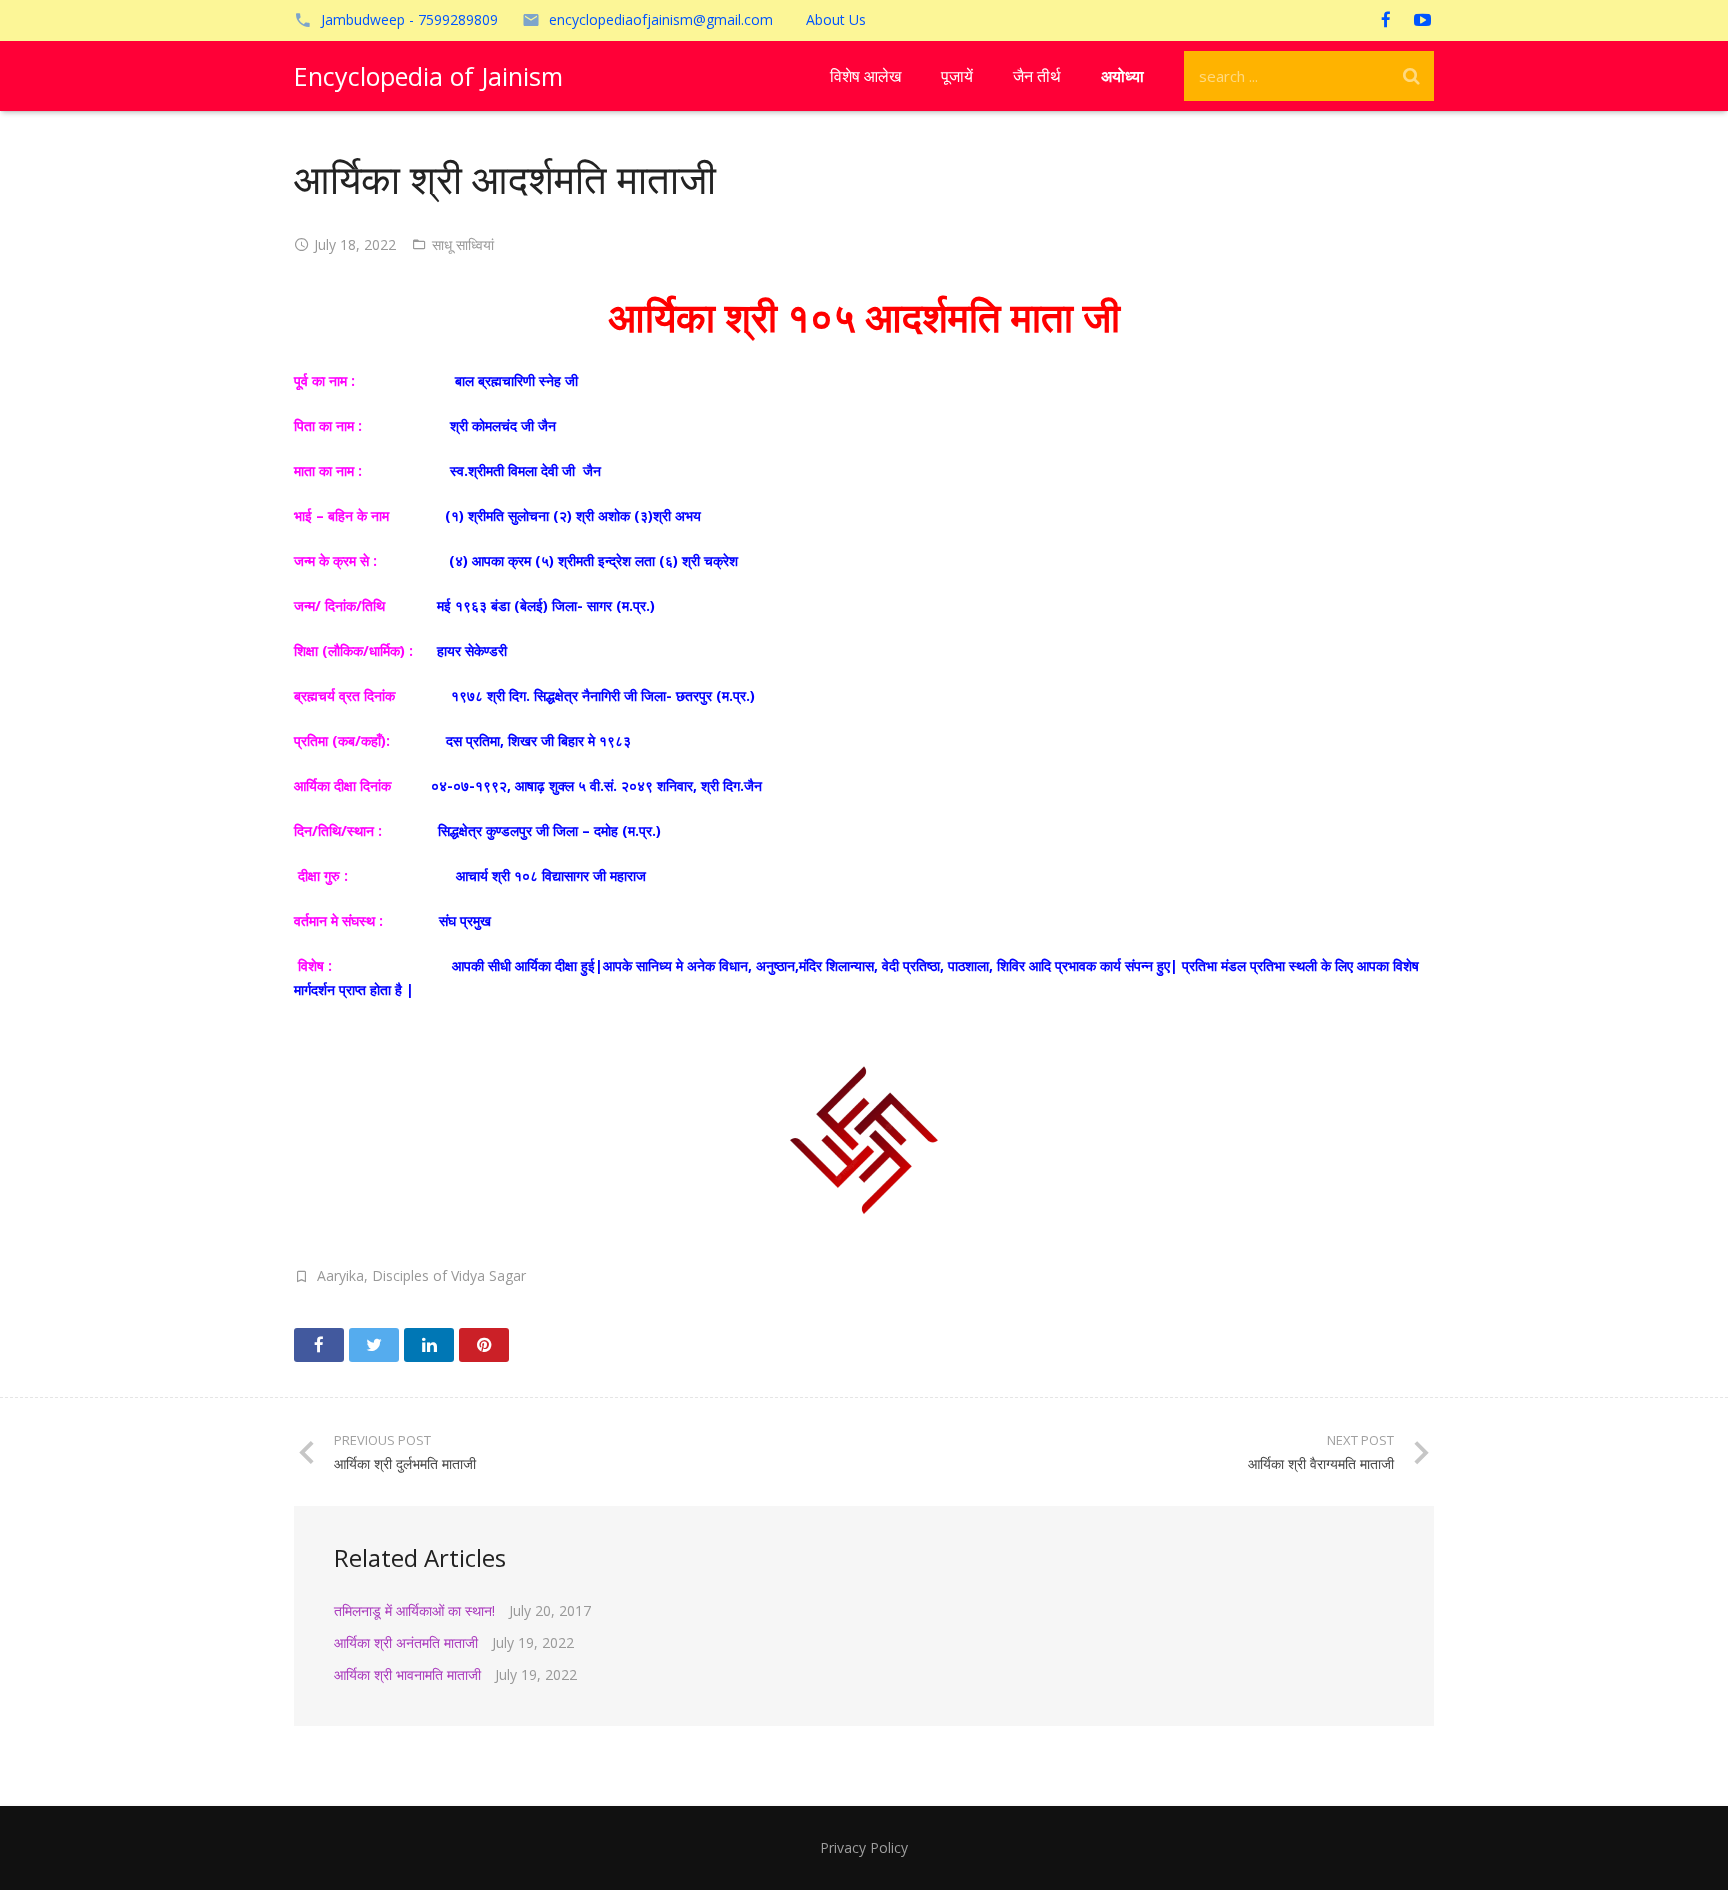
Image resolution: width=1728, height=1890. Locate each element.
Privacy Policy (864, 1847)
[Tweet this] (374, 1345)
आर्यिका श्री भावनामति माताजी (407, 1674)
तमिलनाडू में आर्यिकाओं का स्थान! (414, 1610)
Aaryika (340, 1275)
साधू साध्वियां (463, 244)
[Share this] (319, 1345)
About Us (836, 19)
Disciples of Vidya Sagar (449, 1275)
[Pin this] (484, 1345)
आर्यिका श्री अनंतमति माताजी (406, 1642)
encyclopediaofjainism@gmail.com (661, 19)
